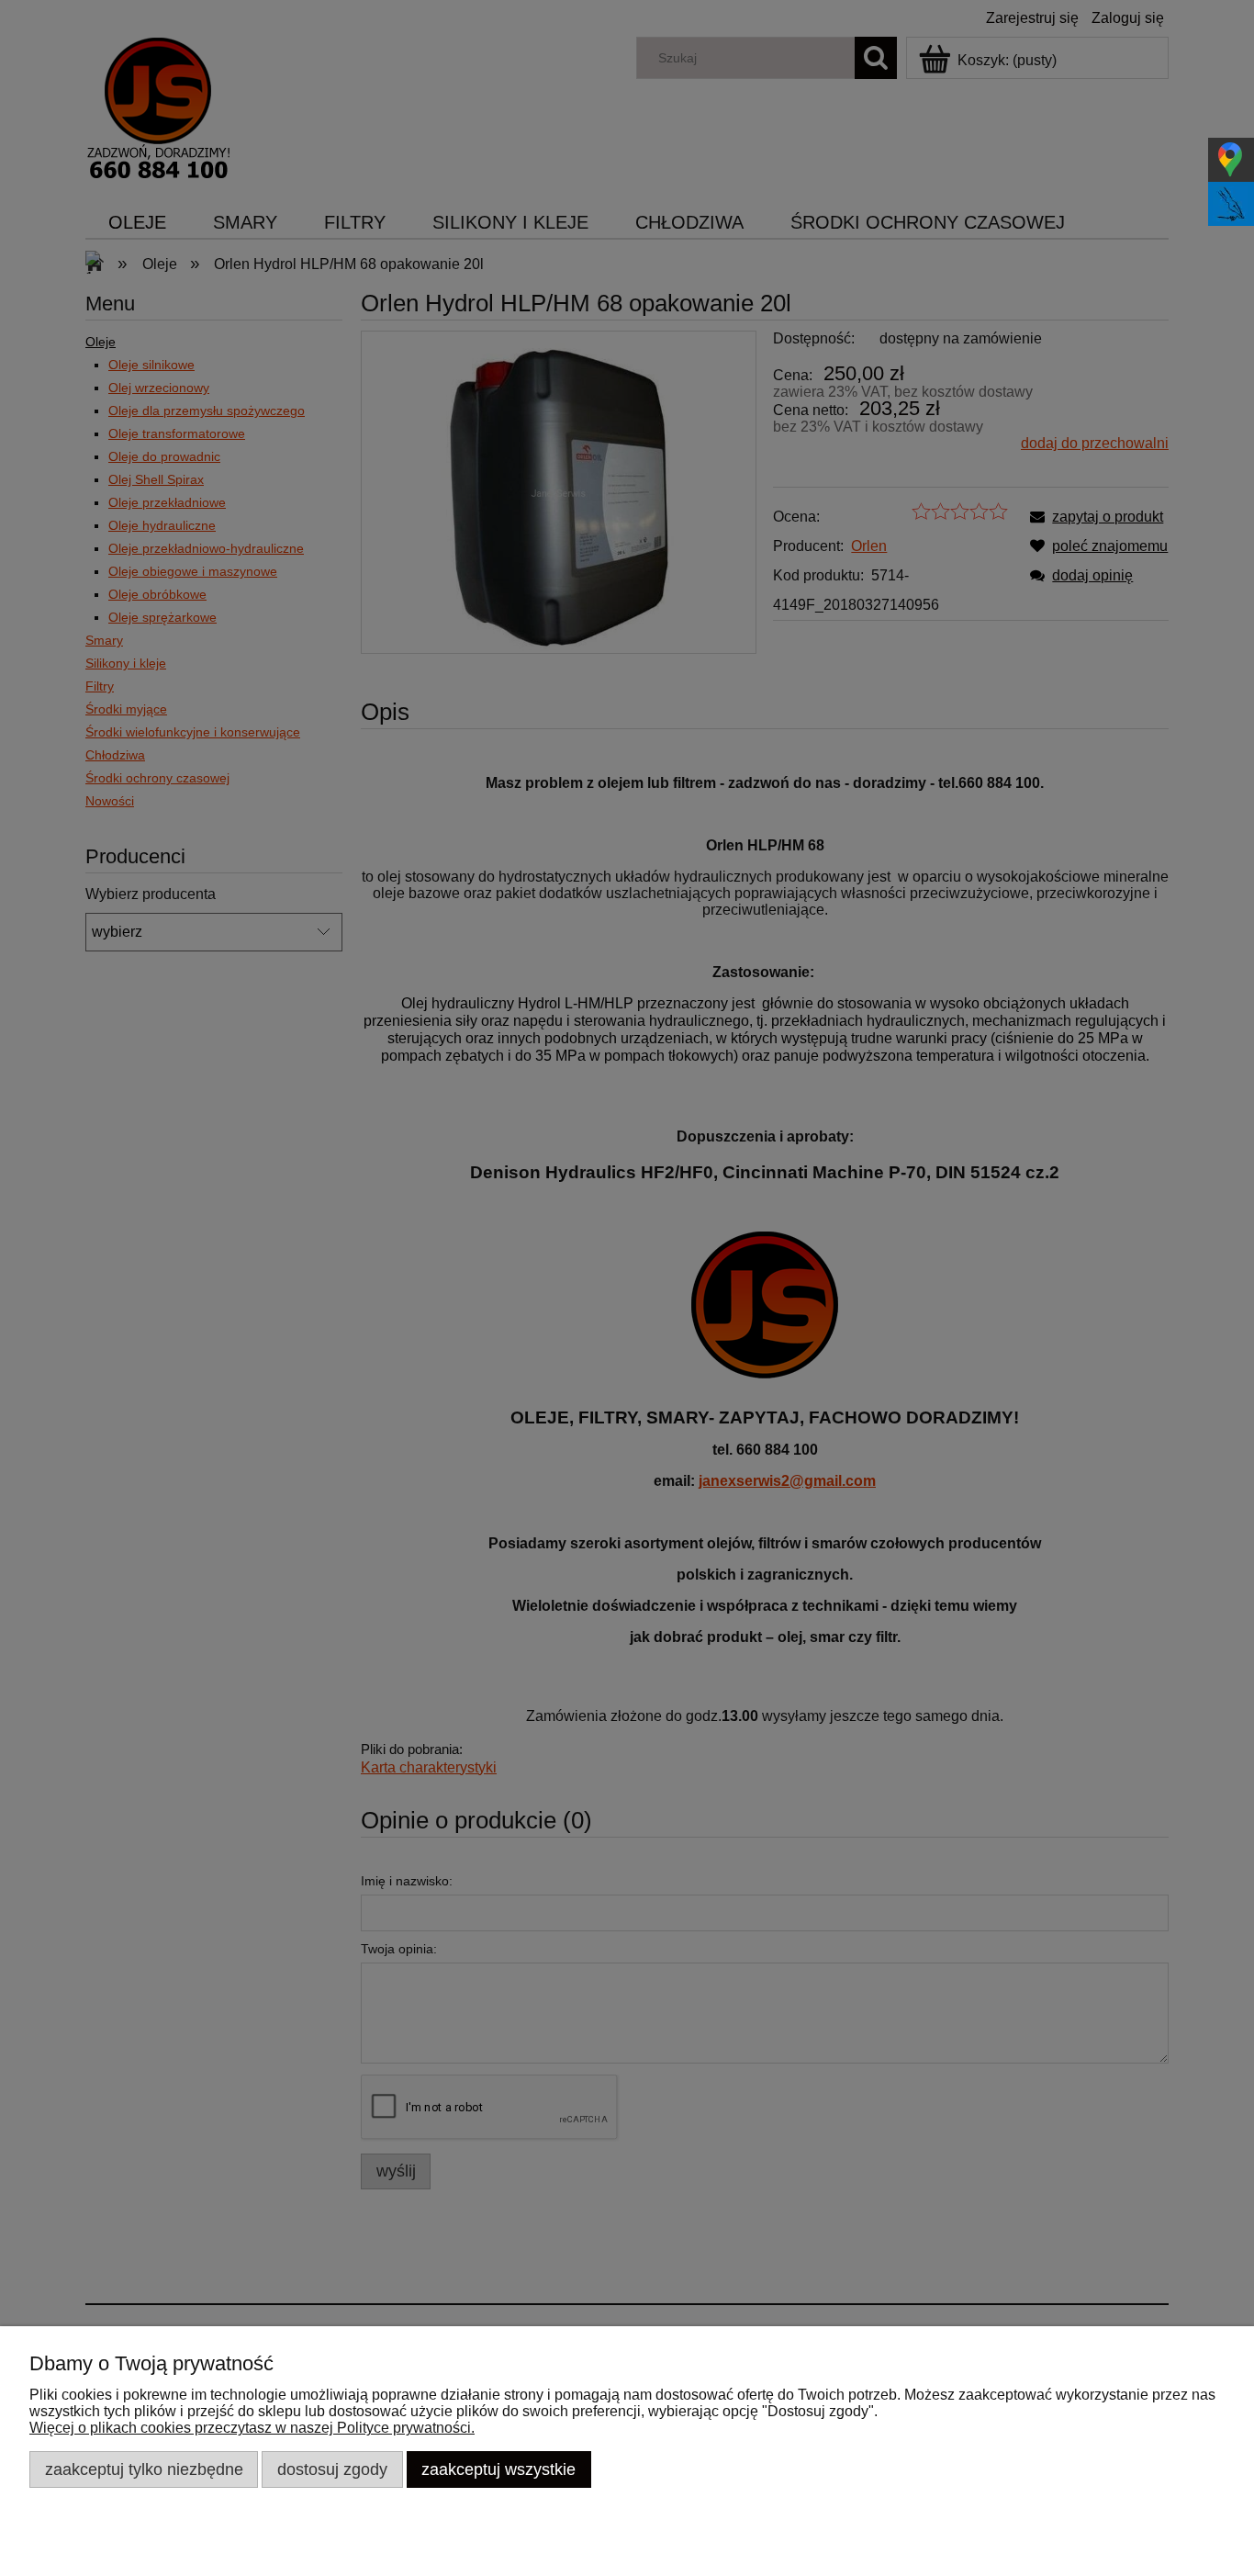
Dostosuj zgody (332, 2469)
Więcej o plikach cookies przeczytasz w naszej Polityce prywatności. (252, 2428)
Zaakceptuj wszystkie (498, 2469)
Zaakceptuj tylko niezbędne (144, 2469)
